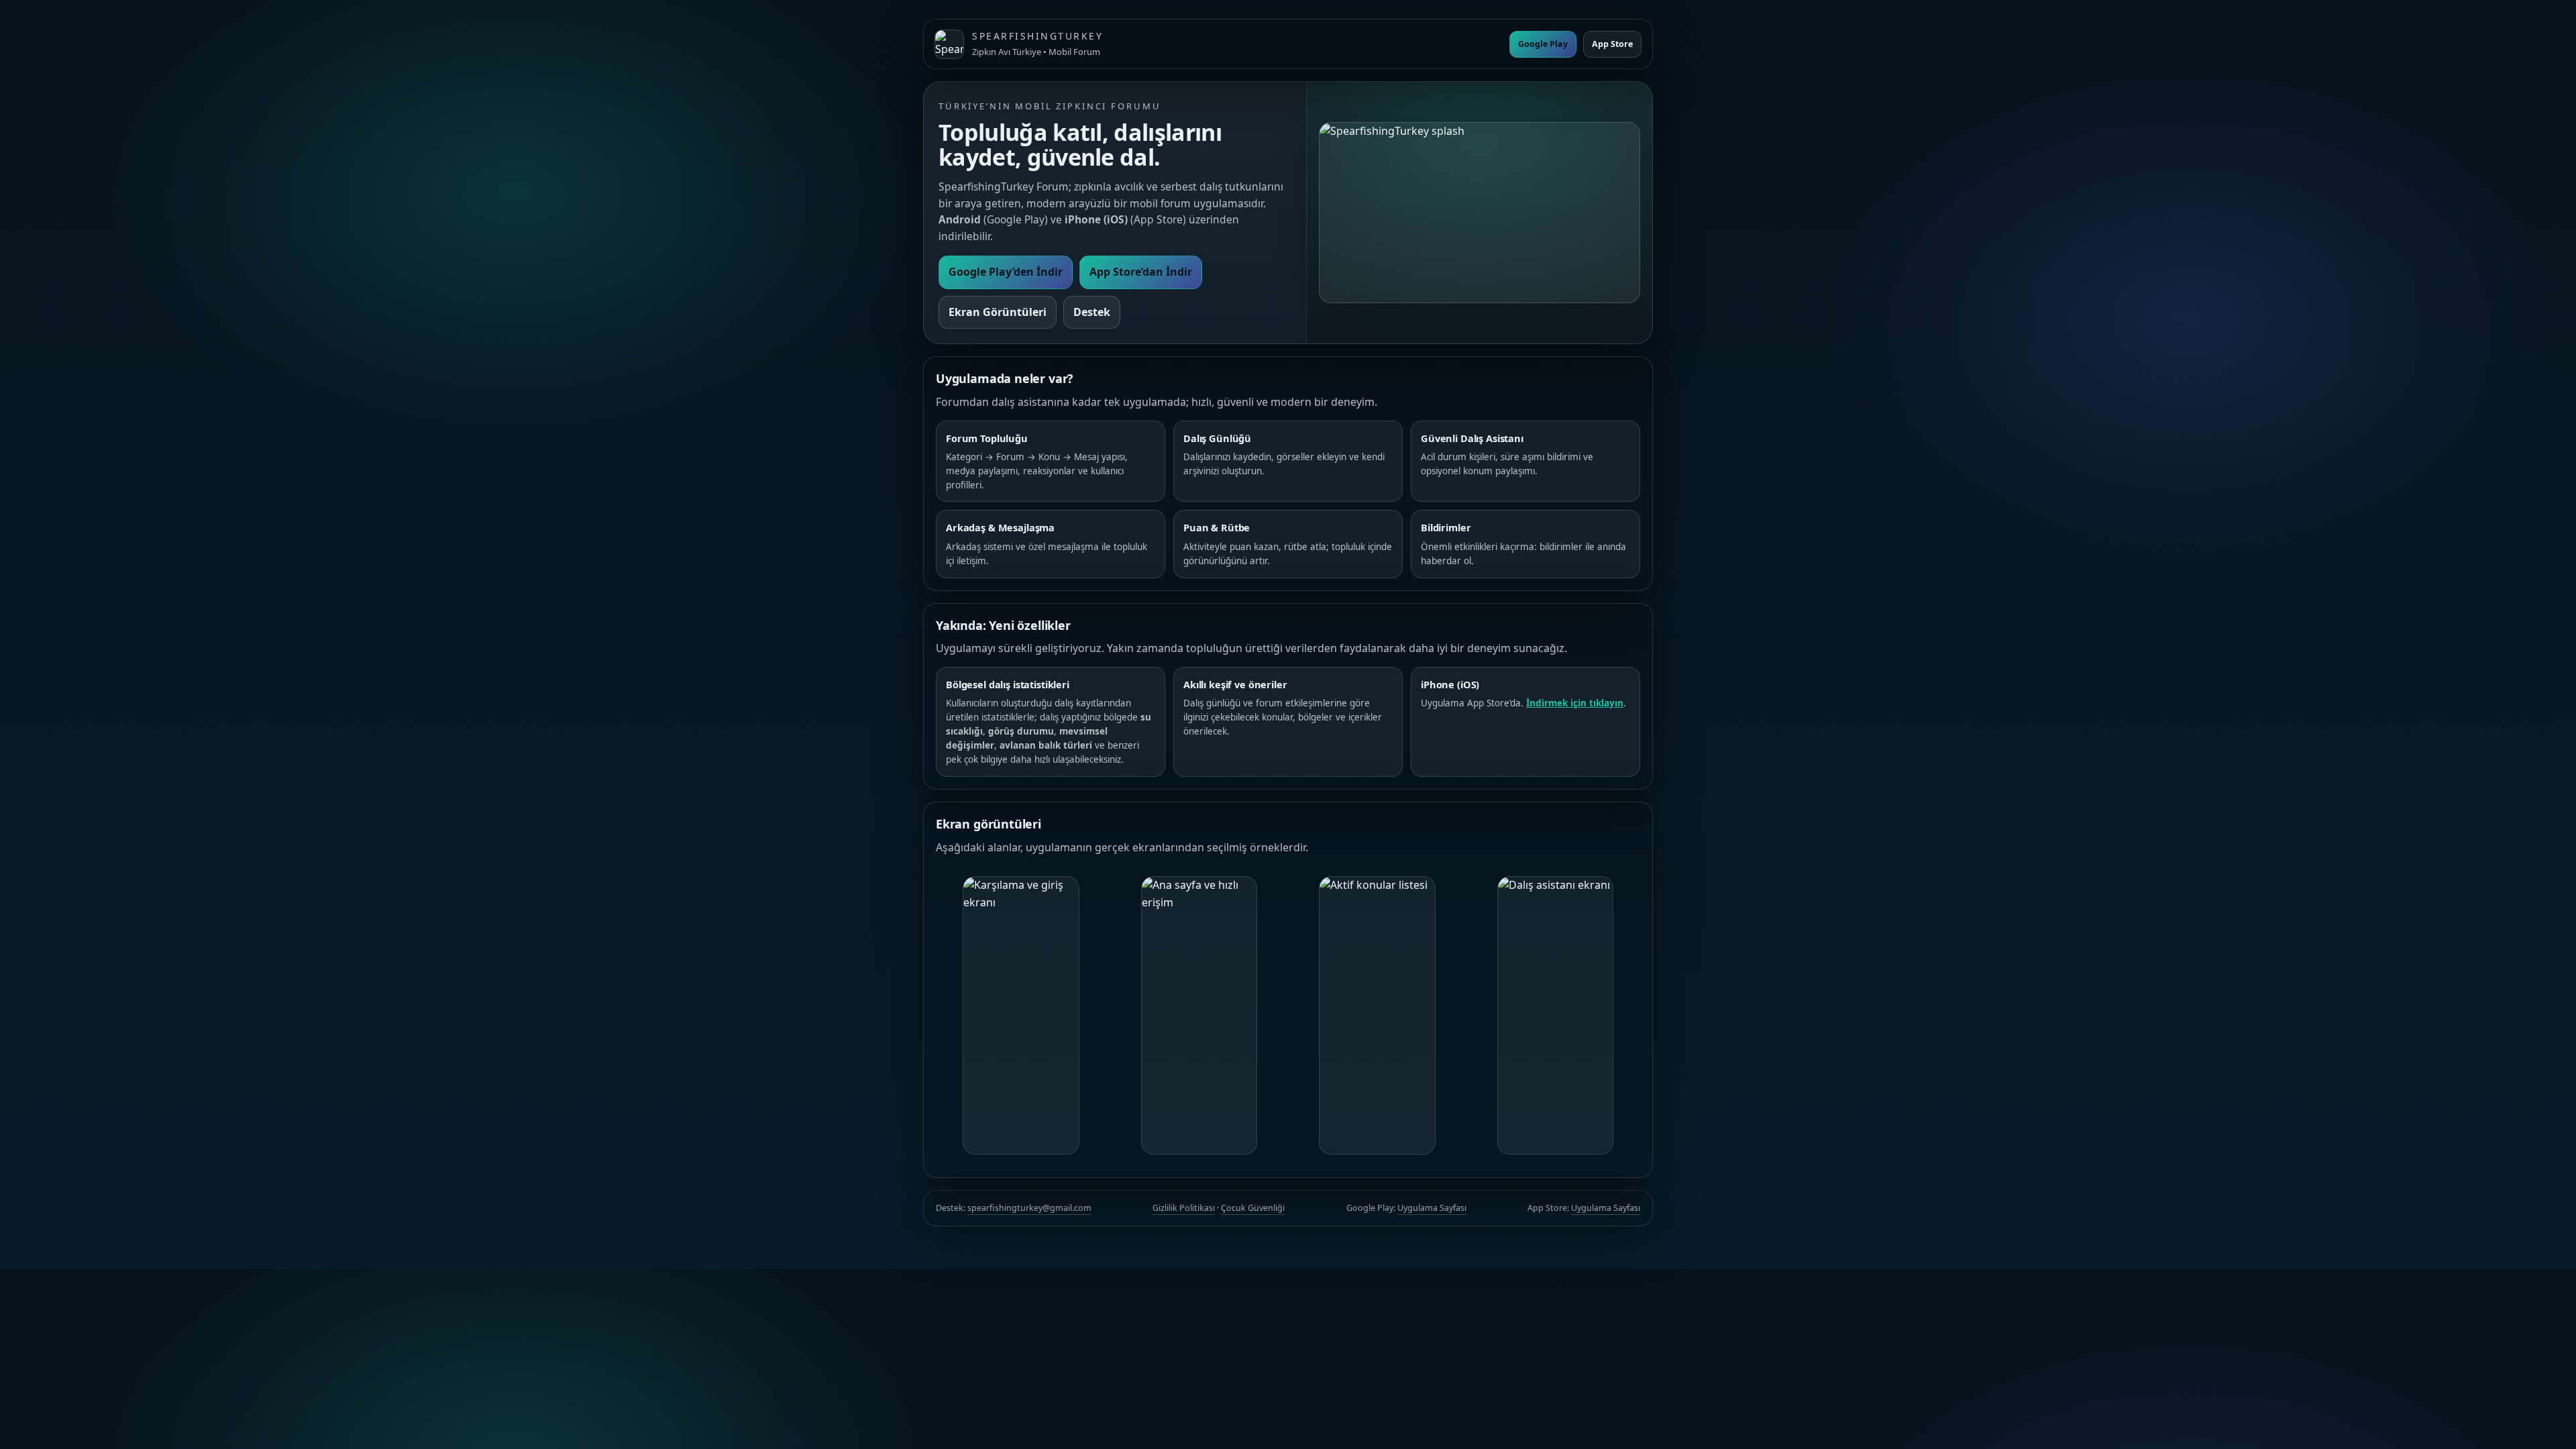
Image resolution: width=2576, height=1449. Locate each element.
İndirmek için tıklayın (1575, 703)
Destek (1092, 312)
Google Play (1543, 44)
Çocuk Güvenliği (1253, 1208)
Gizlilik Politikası (1184, 1208)
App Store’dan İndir (1141, 272)
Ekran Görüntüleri (998, 312)
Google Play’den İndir (1006, 272)
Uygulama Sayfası (1432, 1208)
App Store (1612, 44)
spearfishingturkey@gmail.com (1029, 1208)
